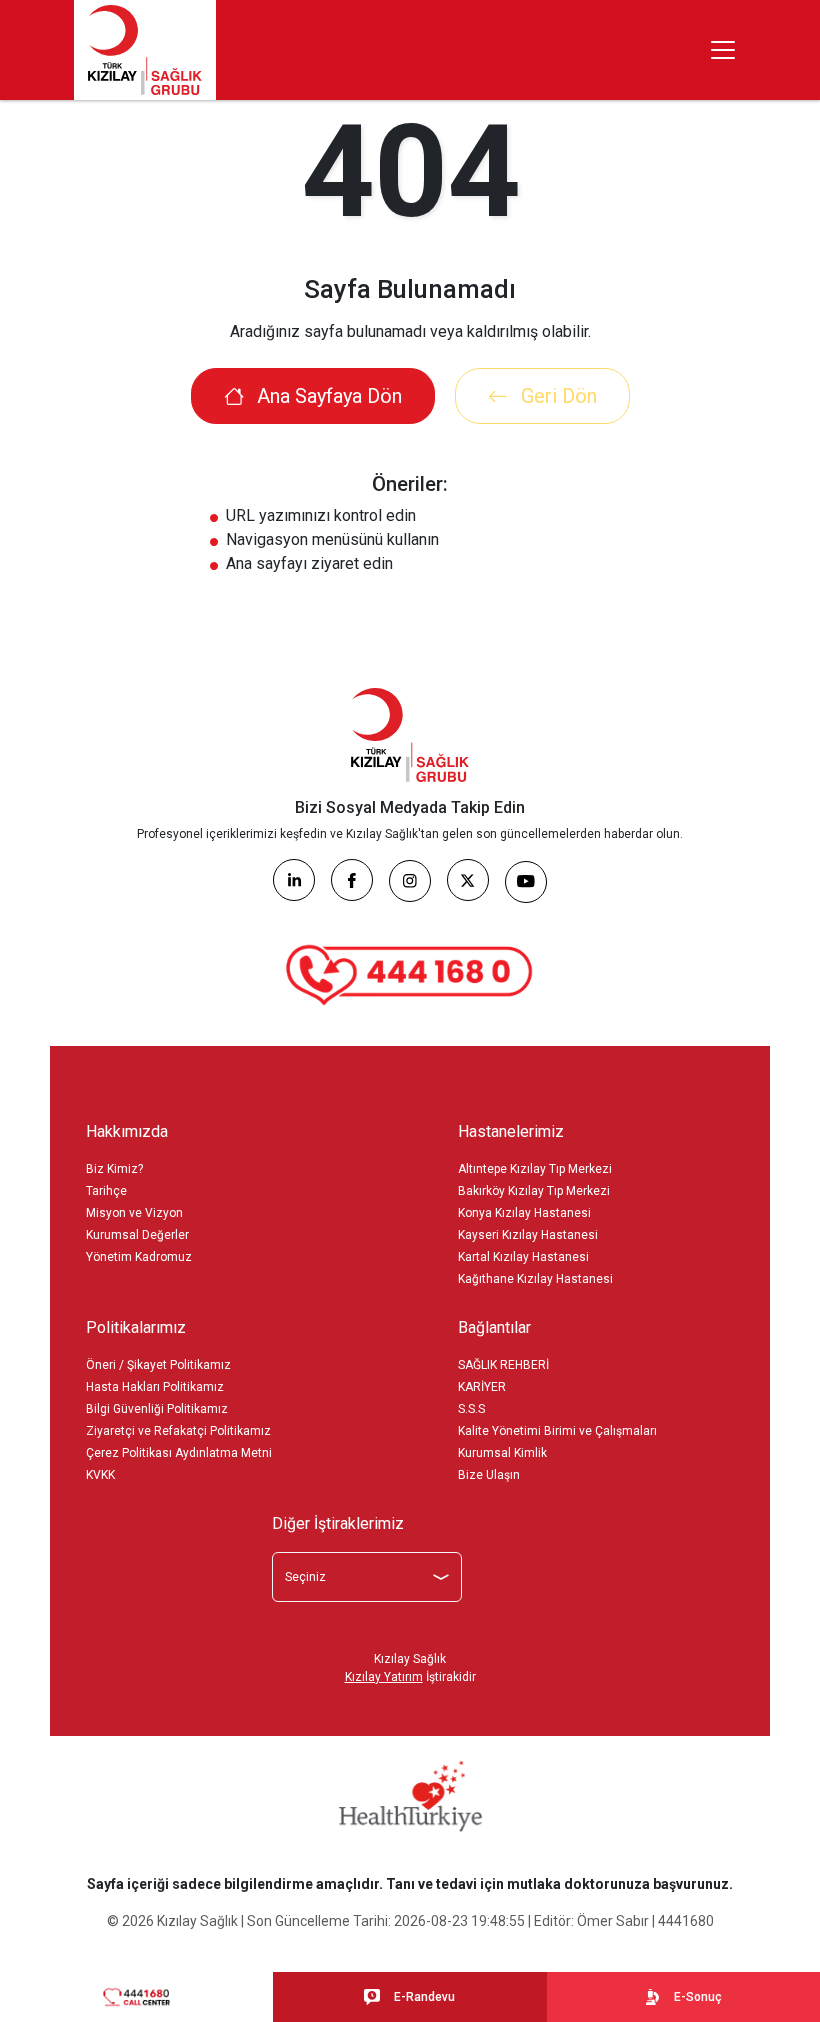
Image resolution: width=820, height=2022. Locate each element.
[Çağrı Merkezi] (410, 975)
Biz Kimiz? (114, 1169)
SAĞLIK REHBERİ (503, 1365)
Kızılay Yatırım (384, 1677)
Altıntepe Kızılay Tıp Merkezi (535, 1169)
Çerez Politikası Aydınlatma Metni (179, 1453)
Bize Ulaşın (489, 1475)
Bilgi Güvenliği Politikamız (157, 1409)
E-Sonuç (698, 1997)
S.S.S (471, 1409)
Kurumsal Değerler (137, 1235)
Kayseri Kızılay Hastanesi (528, 1235)
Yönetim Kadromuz (139, 1257)
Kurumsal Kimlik (502, 1453)
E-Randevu (424, 1997)
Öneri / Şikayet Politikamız (158, 1365)
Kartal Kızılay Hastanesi (523, 1257)
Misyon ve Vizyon (134, 1213)
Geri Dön (556, 396)
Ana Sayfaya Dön (327, 396)
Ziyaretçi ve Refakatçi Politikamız (178, 1431)
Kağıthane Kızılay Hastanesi (535, 1279)
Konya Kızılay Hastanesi (524, 1213)
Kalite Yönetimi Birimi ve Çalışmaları (557, 1431)
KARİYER (482, 1387)
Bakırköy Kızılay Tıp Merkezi (534, 1191)
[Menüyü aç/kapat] (723, 50)
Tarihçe (106, 1191)
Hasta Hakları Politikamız (155, 1387)
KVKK (100, 1475)
